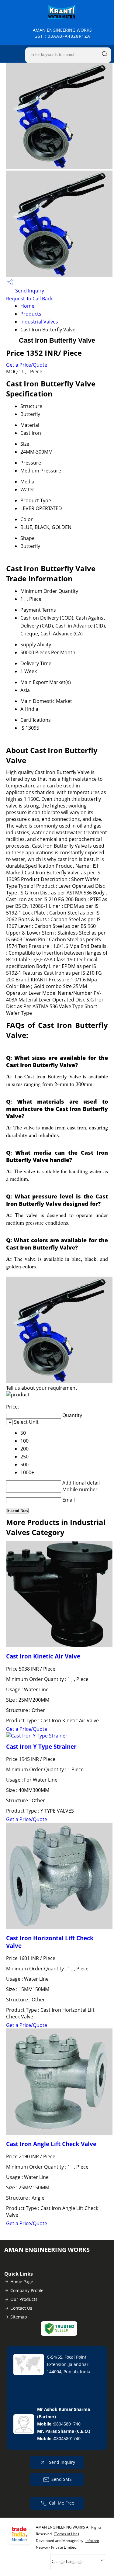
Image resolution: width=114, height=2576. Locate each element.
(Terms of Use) (66, 2534)
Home (27, 306)
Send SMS (62, 2479)
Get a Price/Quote (27, 365)
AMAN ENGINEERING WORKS (62, 33)
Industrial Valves (39, 322)
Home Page (22, 2282)
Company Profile (27, 2290)
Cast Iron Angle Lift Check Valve (51, 2144)
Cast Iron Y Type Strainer (41, 1746)
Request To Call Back (29, 299)
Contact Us (21, 2308)
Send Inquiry (29, 291)
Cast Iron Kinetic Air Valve (43, 1656)
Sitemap (19, 2317)
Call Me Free (62, 2503)
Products (31, 314)
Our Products (24, 2299)
